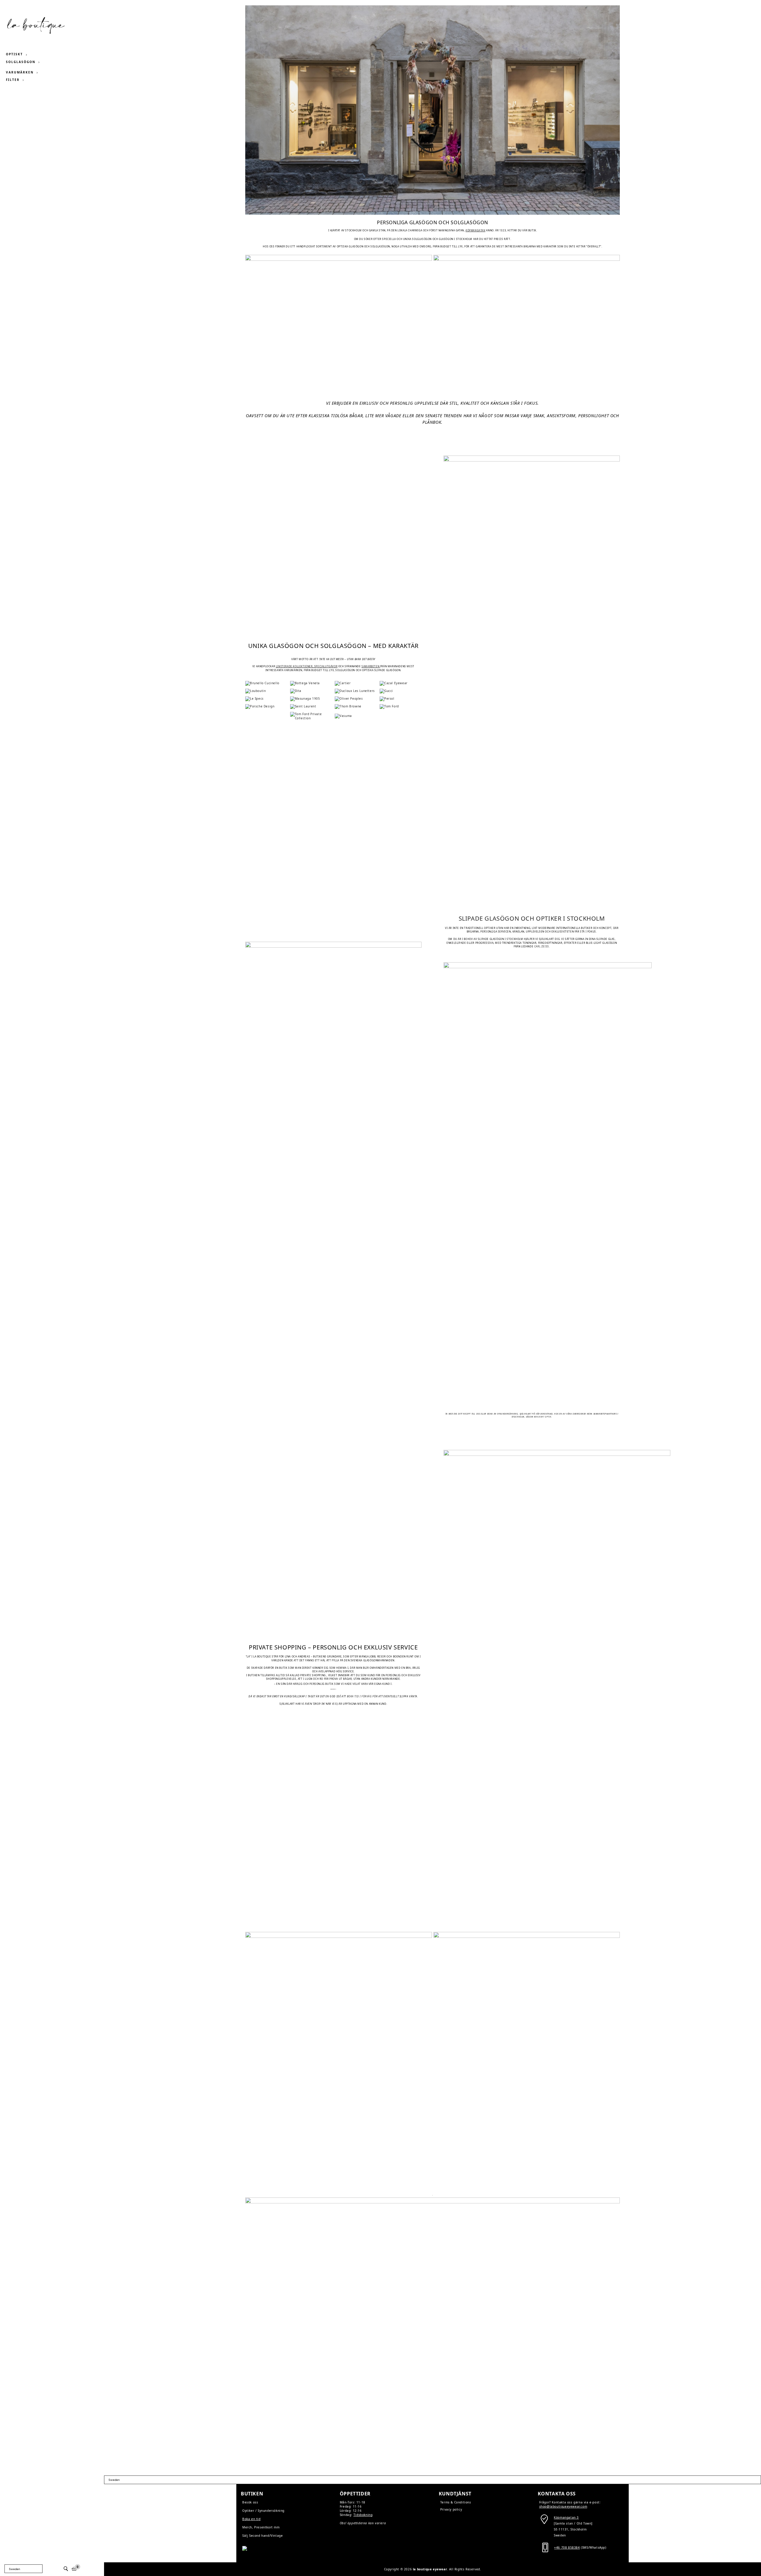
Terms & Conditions (456, 2502)
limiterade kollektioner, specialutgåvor (307, 666)
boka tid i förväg (359, 1696)
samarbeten (370, 666)
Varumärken (20, 72)
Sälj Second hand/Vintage (262, 2536)
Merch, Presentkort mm (261, 2527)
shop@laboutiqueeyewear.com (563, 2506)
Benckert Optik (543, 1417)
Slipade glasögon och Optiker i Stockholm (532, 918)
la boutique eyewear (430, 2569)
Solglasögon (21, 62)
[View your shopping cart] (74, 2569)
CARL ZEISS (542, 946)
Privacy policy (451, 2509)
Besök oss (250, 2502)
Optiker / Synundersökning (263, 2511)
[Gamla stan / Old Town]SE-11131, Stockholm (573, 2523)
